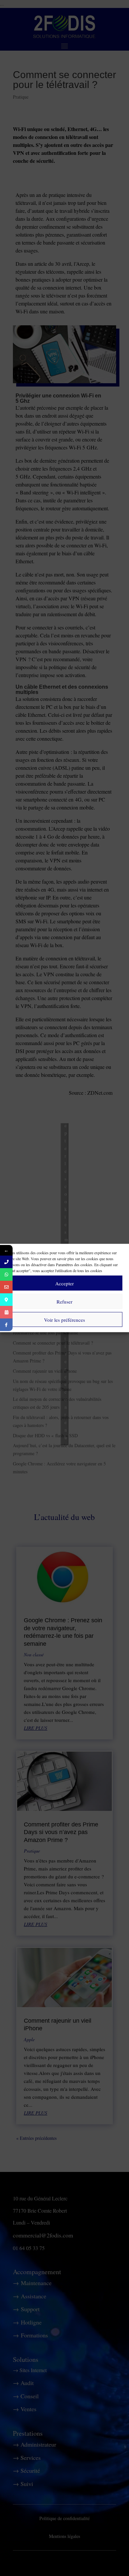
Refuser (64, 1301)
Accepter (64, 1283)
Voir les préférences (64, 1319)
